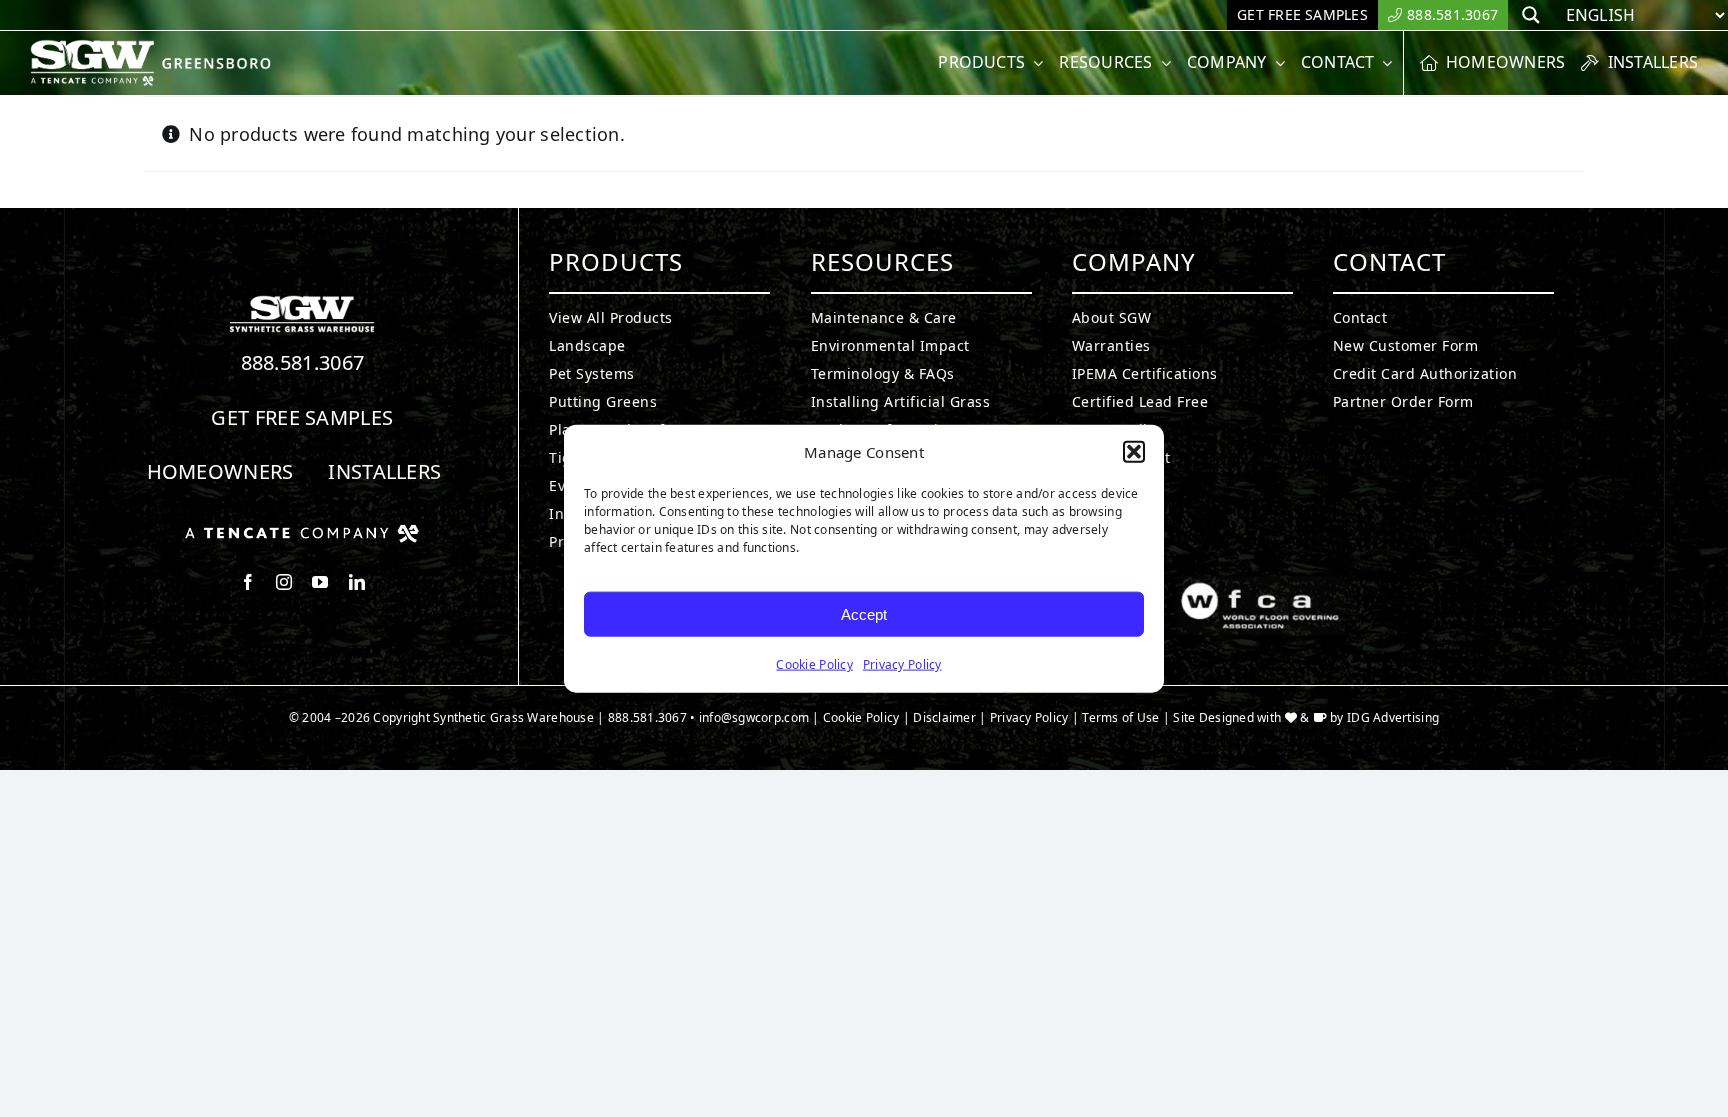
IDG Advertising (1393, 717)
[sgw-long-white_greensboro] (155, 48)
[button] (1134, 452)
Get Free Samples (302, 417)
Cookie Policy (814, 664)
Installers (384, 471)
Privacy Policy (902, 664)
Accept (864, 613)
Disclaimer (944, 717)
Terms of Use (1120, 717)
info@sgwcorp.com (754, 717)
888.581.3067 (303, 362)
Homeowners (220, 471)
